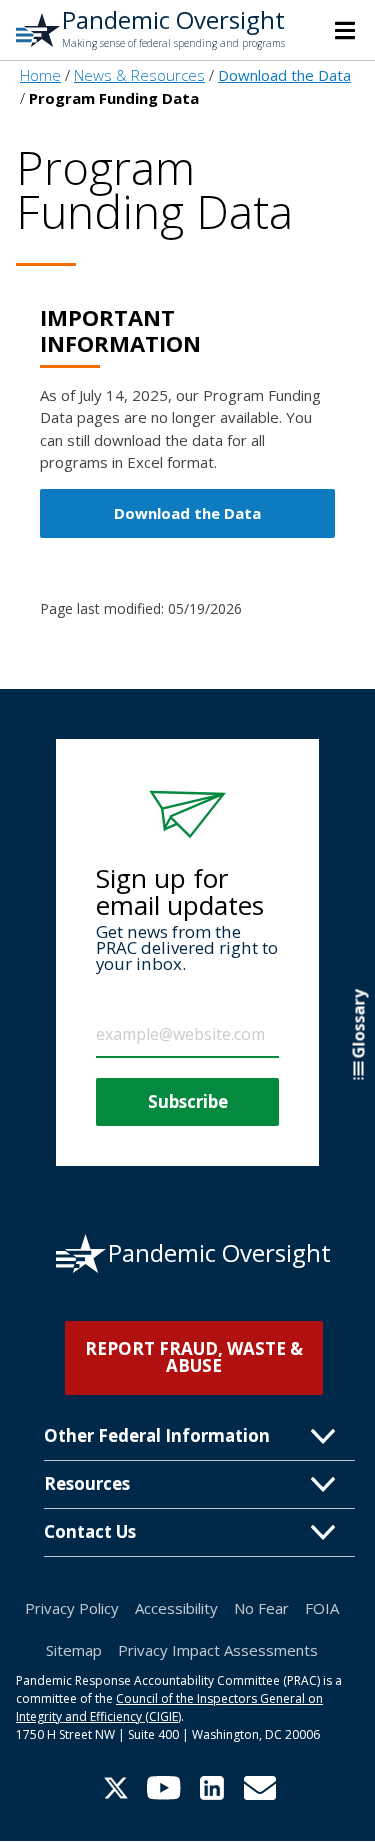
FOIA (322, 1608)
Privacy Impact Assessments (218, 1650)
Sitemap (74, 1650)
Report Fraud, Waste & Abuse (194, 1357)
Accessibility (176, 1608)
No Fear (261, 1608)
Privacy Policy (72, 1608)
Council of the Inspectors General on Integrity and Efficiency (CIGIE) (169, 1707)
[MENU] (345, 30)
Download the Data (187, 513)
